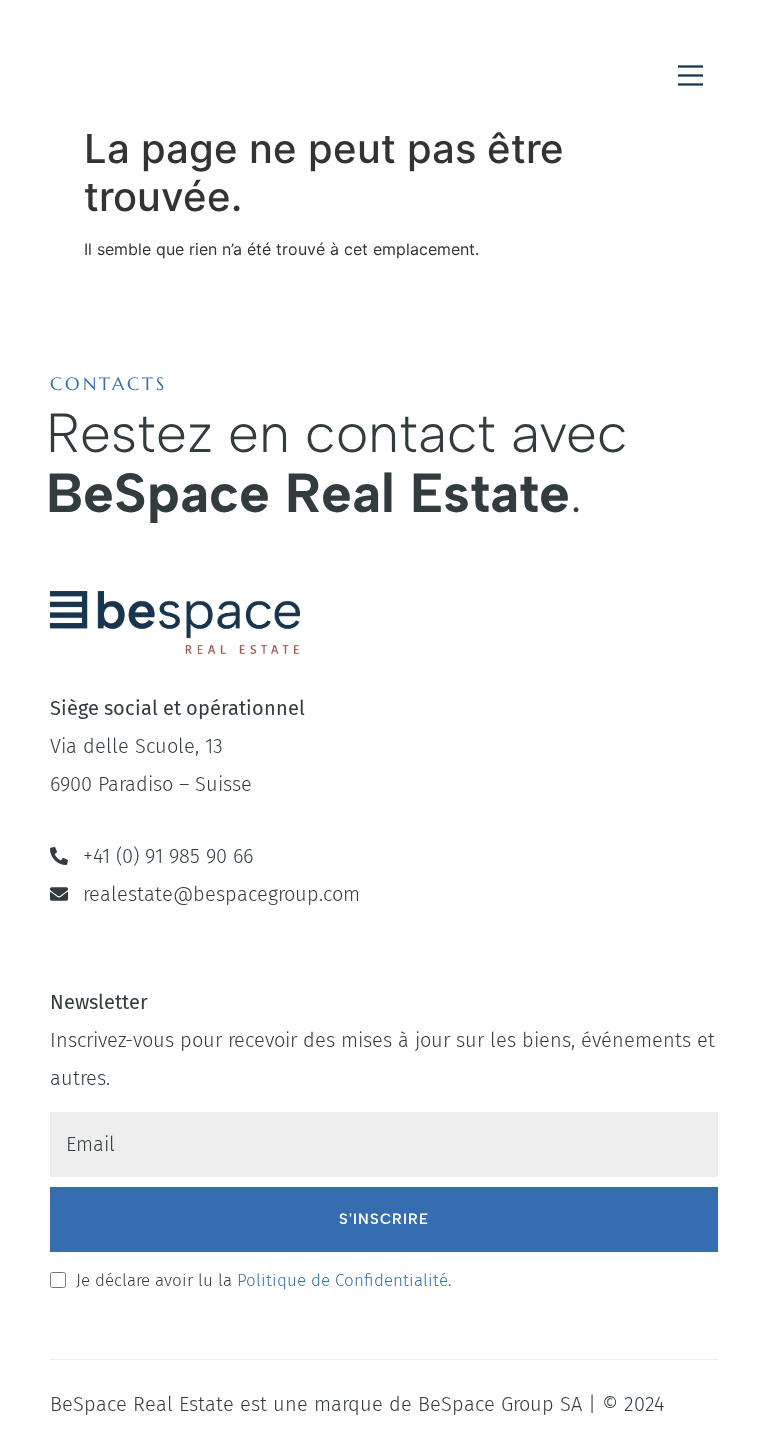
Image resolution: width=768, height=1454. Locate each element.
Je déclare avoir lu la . (264, 1280)
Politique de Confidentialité (342, 1280)
